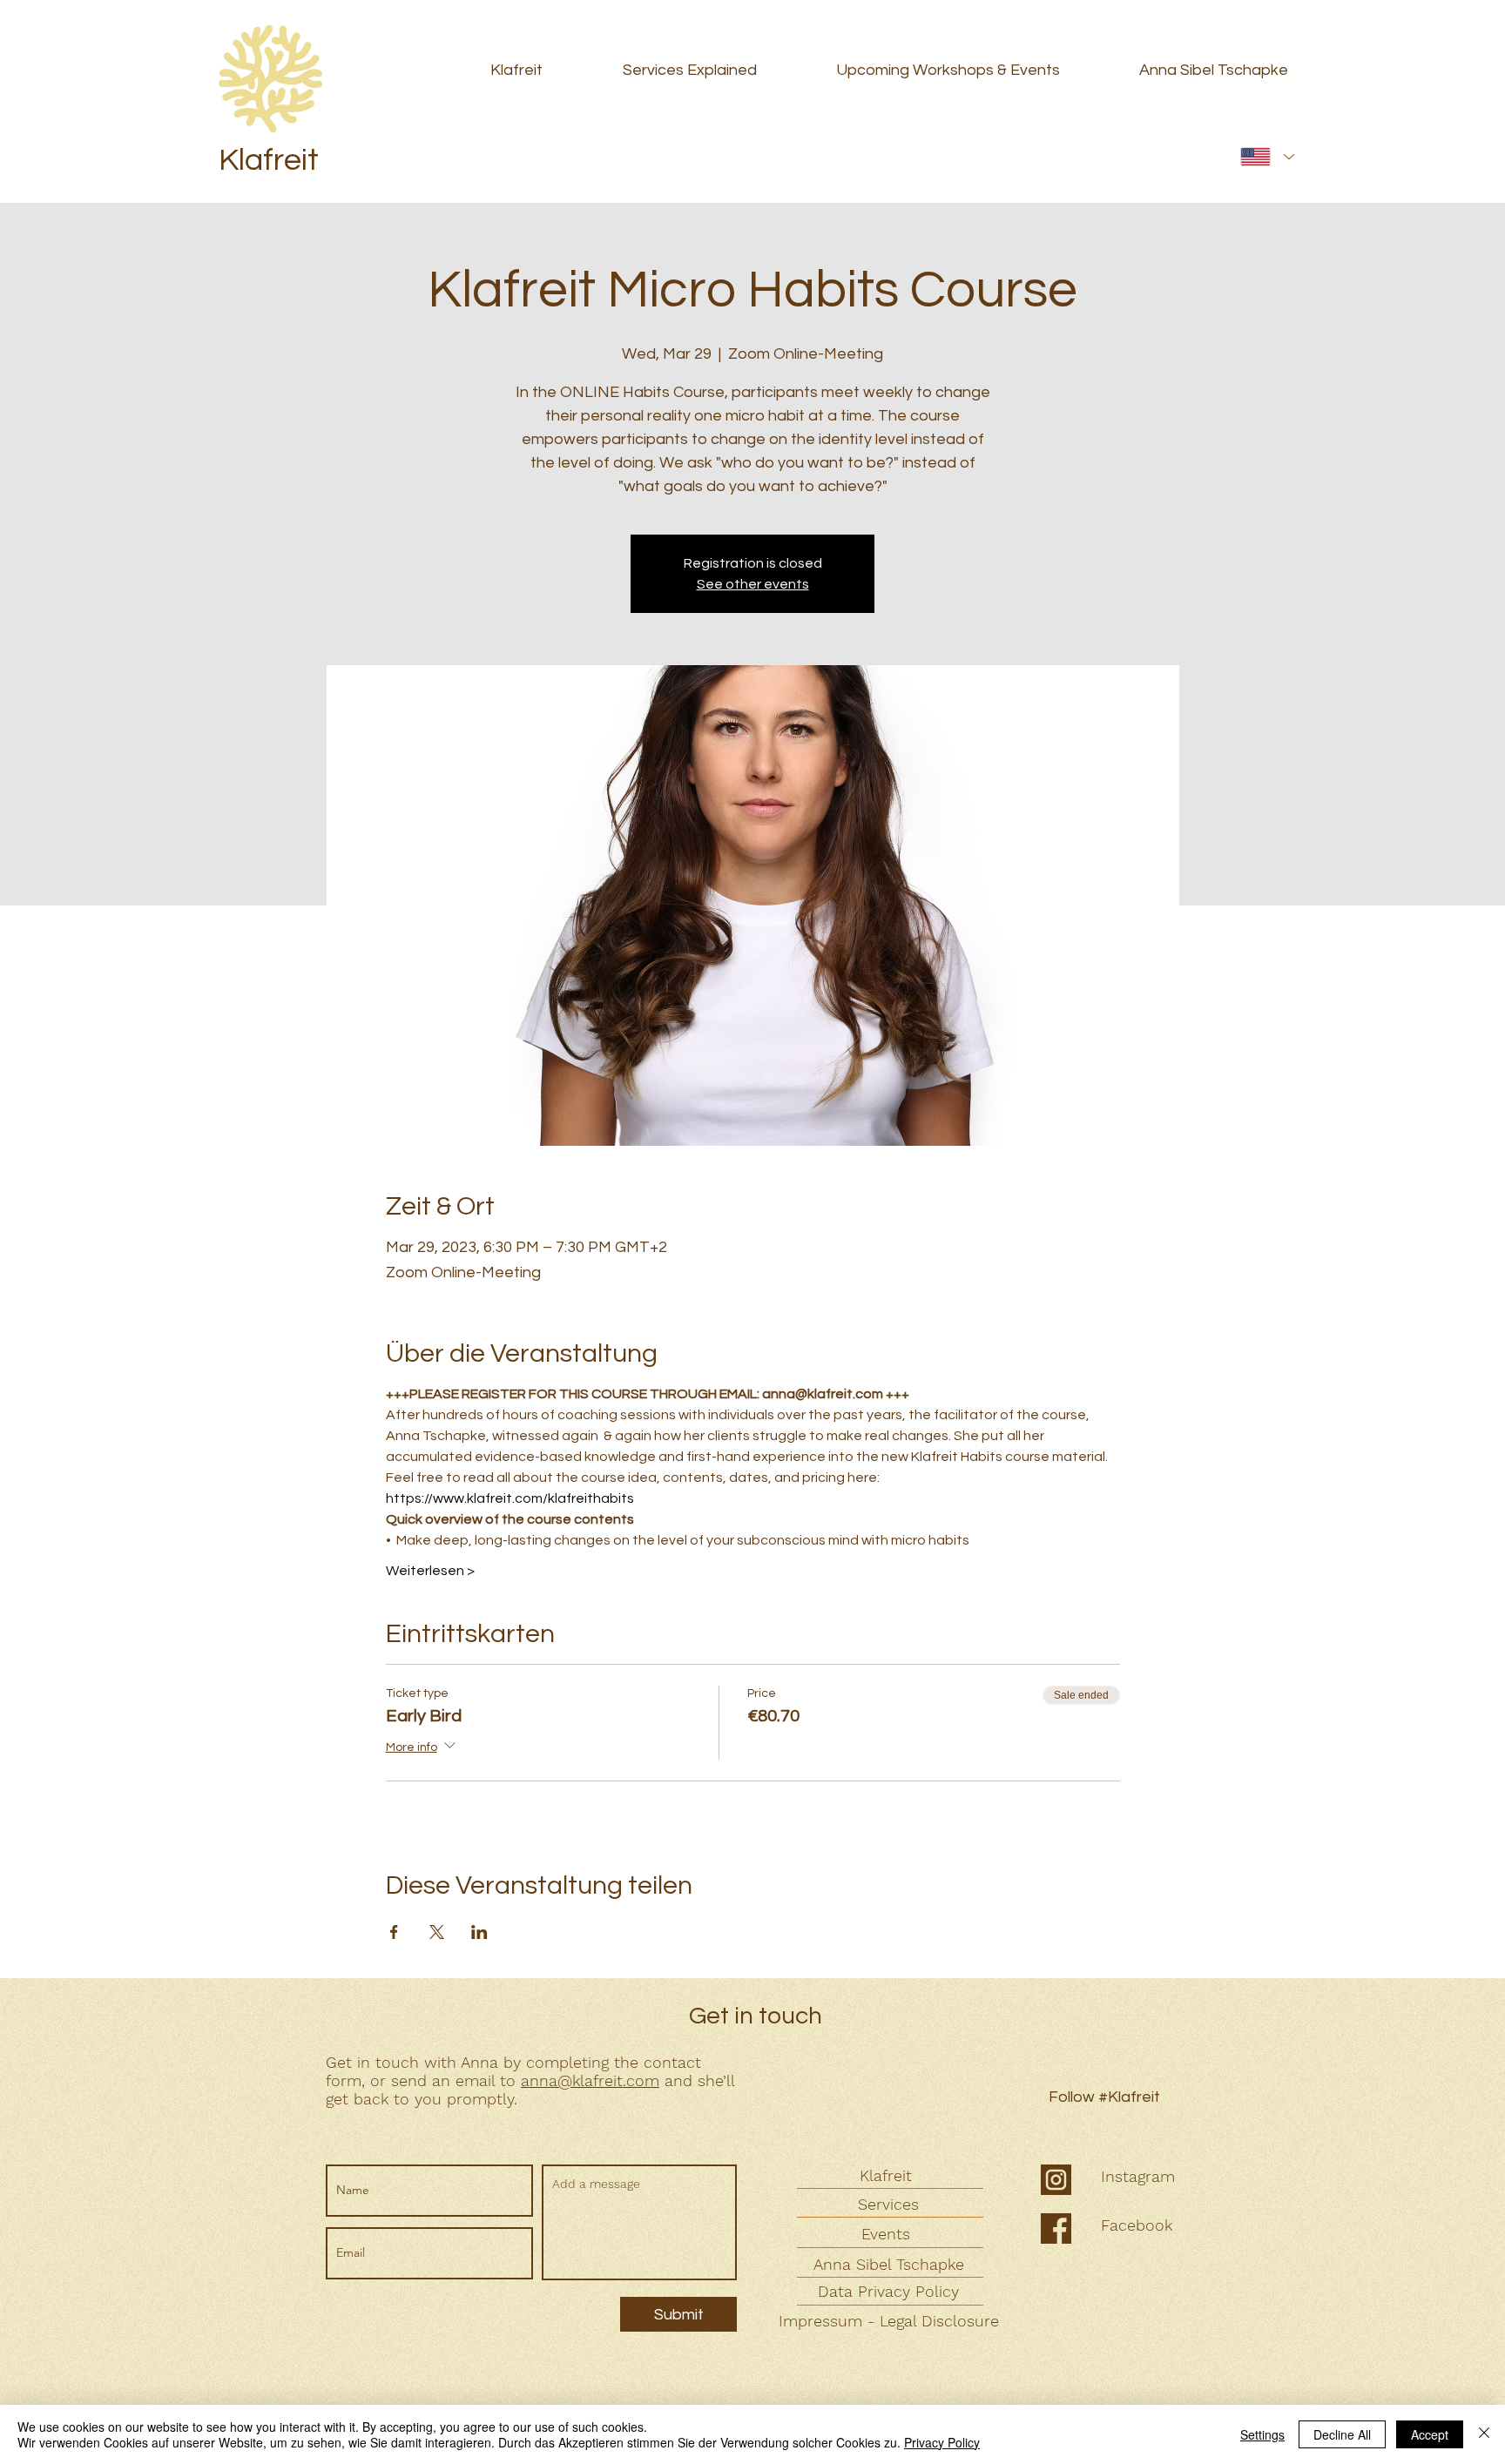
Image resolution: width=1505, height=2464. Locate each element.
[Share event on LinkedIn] (479, 1932)
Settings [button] (1262, 2434)
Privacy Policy (942, 2442)
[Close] (1484, 2434)
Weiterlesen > (430, 1571)
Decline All (1342, 2434)
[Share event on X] (437, 1932)
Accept (1430, 2434)
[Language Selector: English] (1267, 157)
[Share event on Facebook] (394, 1932)
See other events (753, 584)
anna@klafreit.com (590, 2080)
